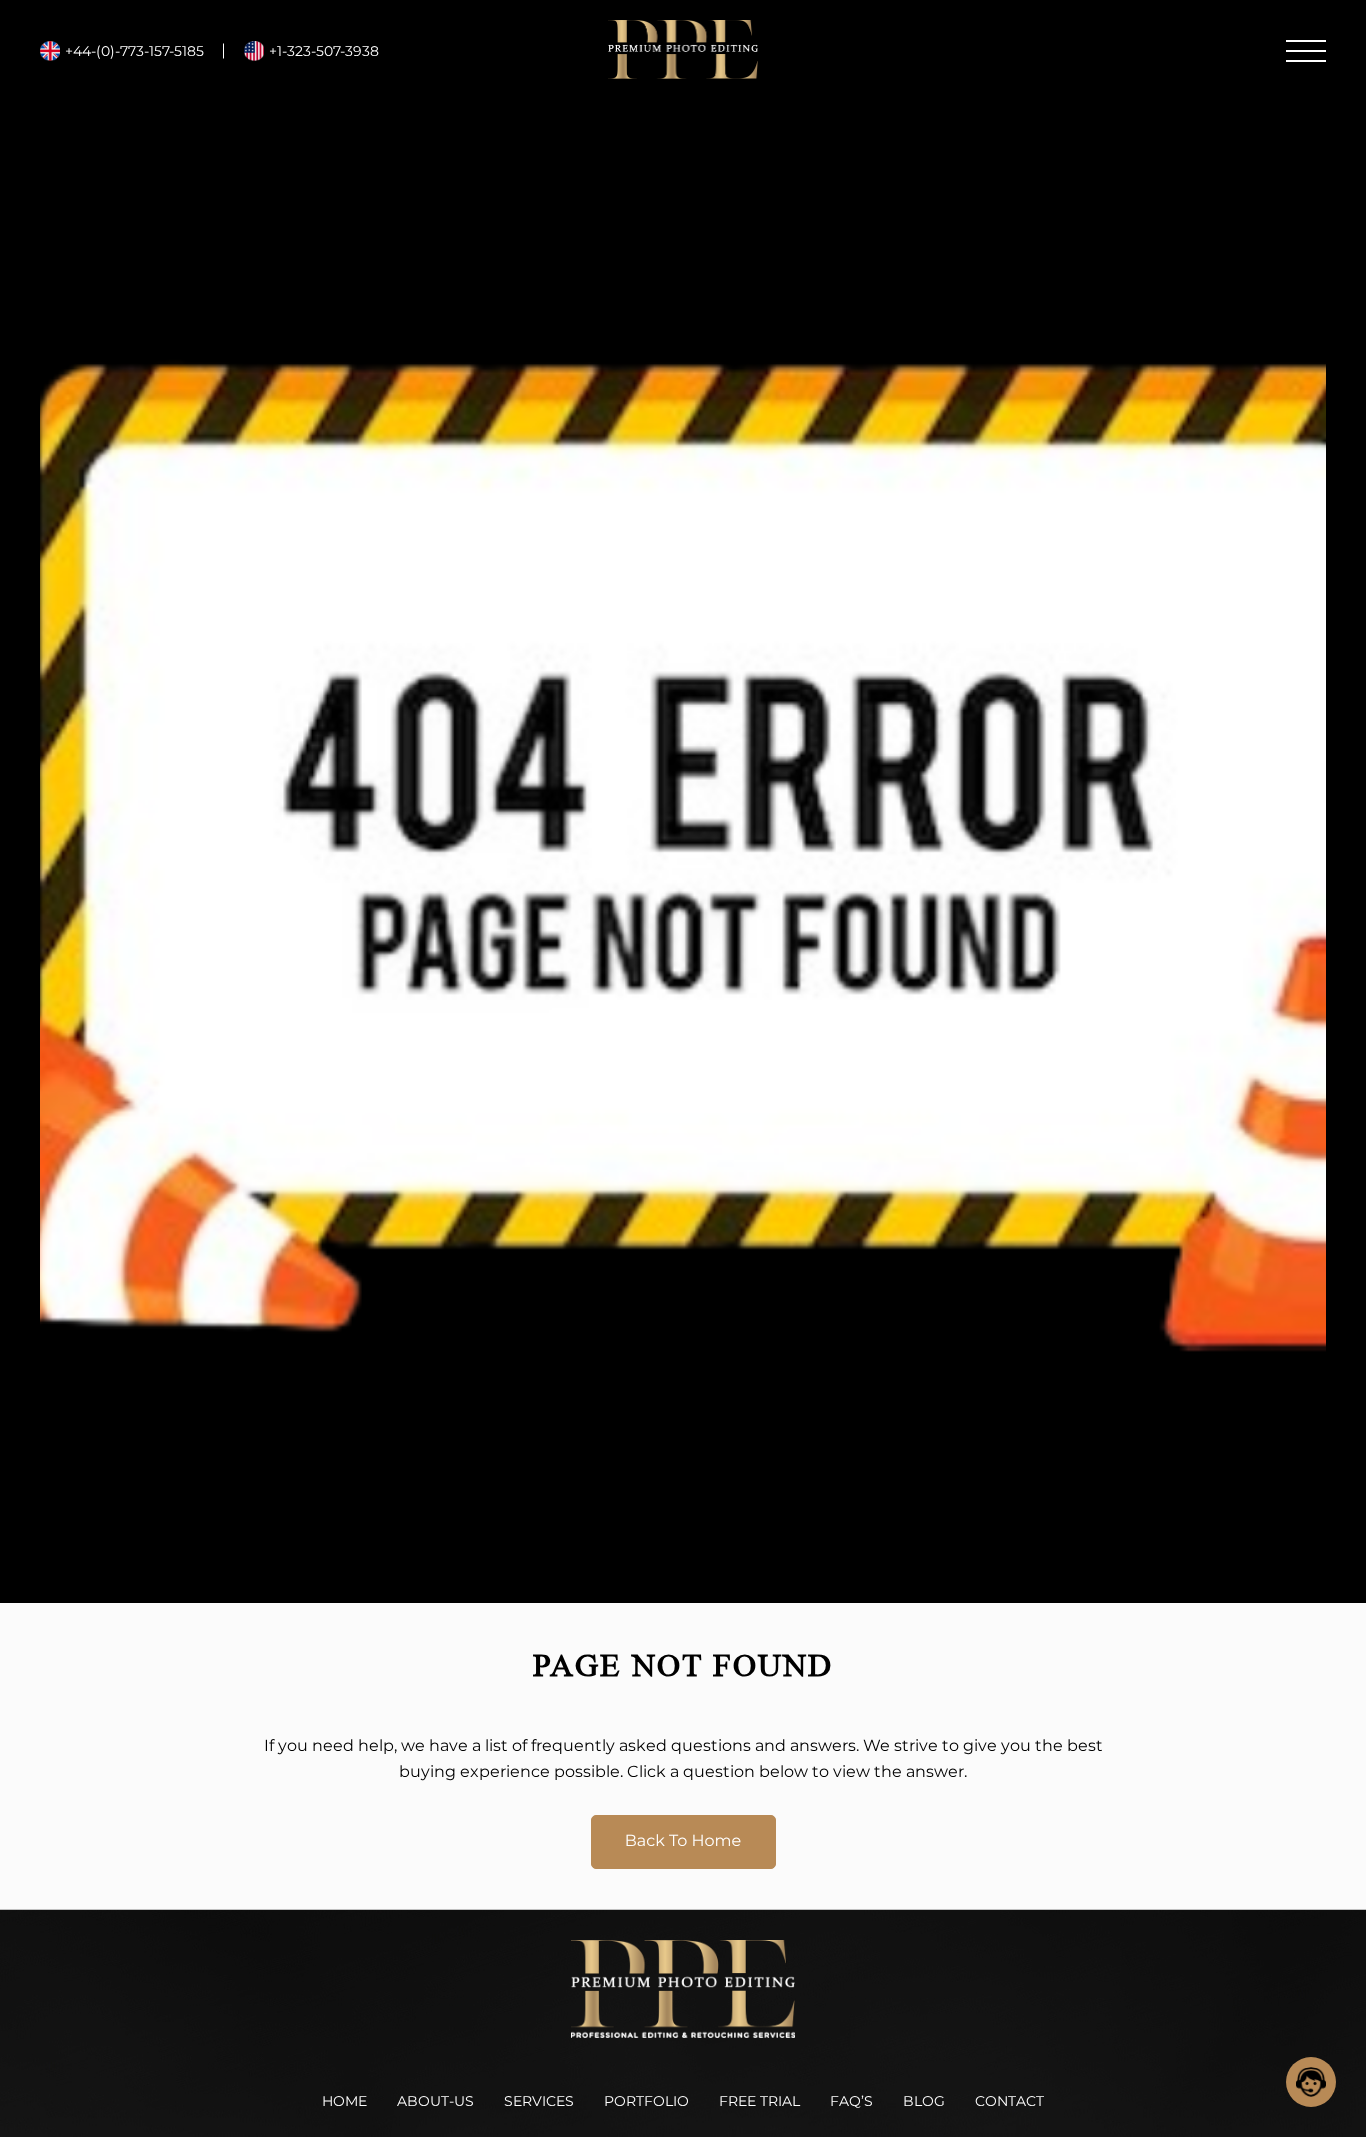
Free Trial (759, 2101)
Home (344, 2101)
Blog (924, 2101)
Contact (1009, 2101)
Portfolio (646, 2101)
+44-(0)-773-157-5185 (134, 51)
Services (539, 2101)
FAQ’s (851, 2101)
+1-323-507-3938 (324, 51)
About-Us (435, 2101)
